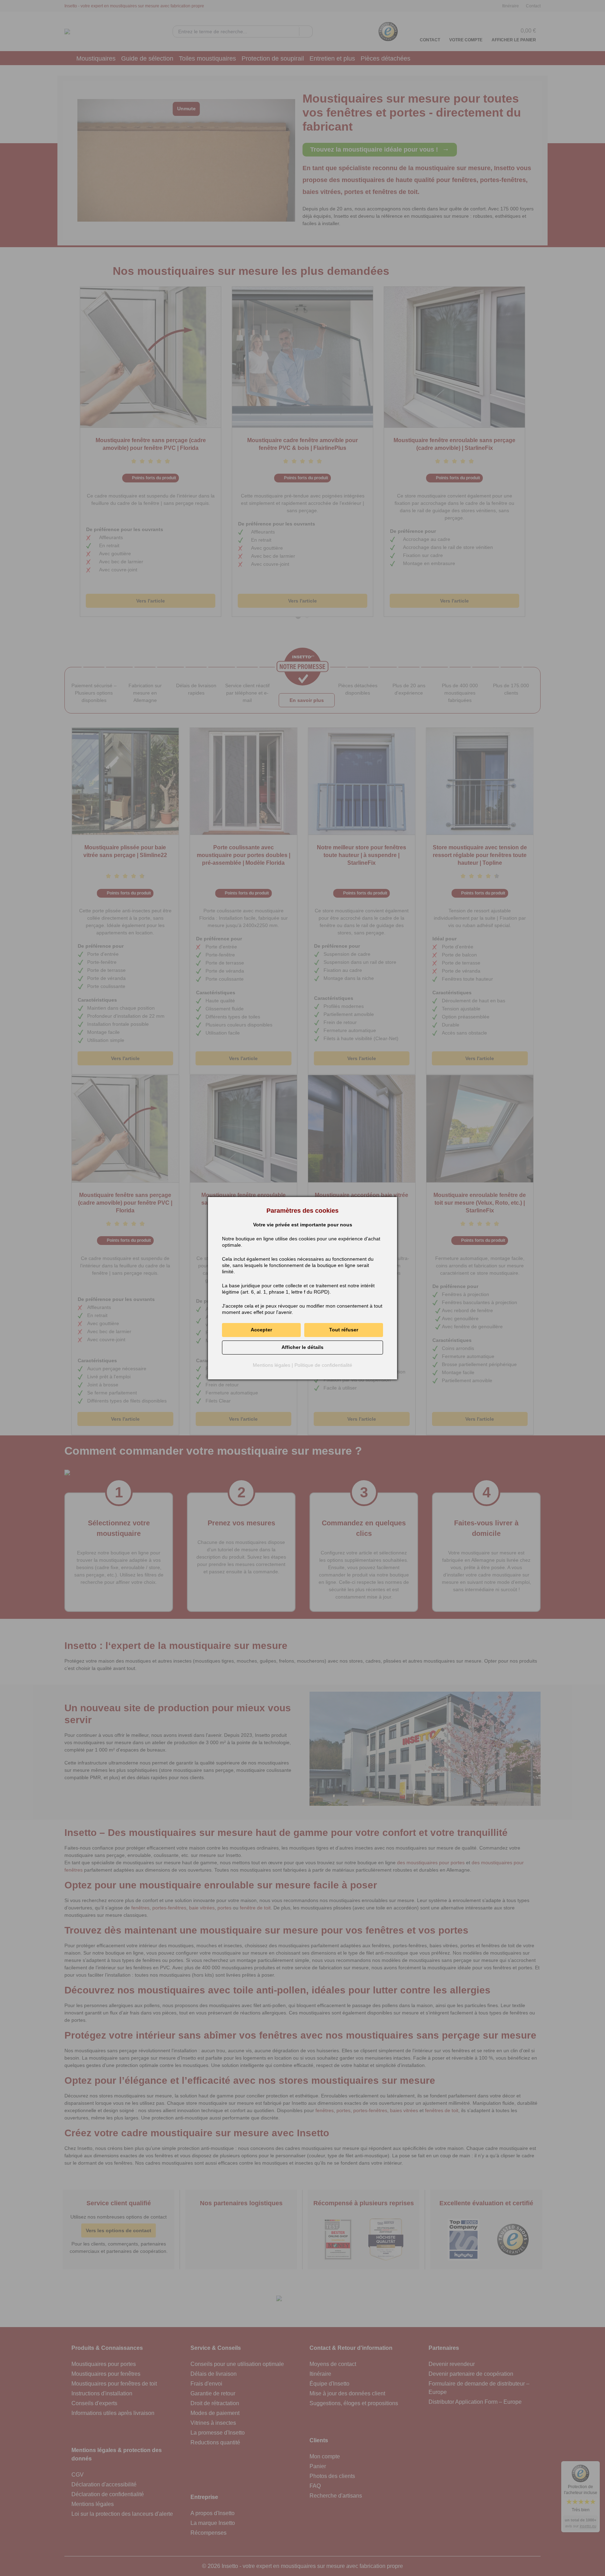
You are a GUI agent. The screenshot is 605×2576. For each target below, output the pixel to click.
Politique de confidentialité (323, 1365)
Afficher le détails (302, 1347)
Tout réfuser (344, 1330)
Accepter (261, 1330)
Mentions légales (272, 1365)
